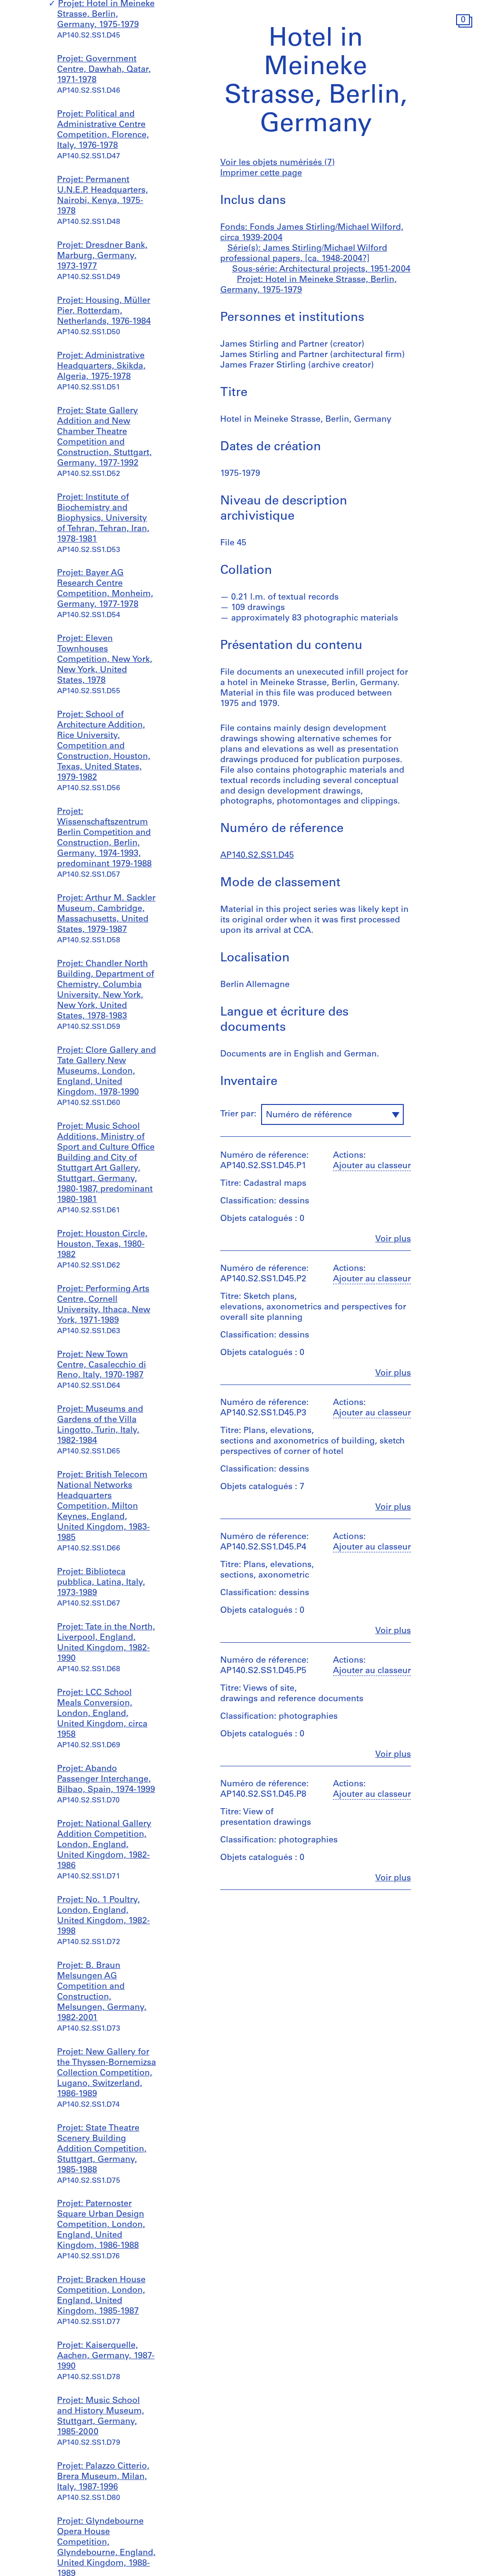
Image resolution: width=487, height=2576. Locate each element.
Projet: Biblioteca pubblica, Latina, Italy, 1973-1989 (101, 1583)
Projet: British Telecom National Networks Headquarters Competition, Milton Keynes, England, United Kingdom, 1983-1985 (103, 1507)
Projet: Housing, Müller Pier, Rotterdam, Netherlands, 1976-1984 (104, 311)
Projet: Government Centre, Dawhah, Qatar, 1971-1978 (104, 70)
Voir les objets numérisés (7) (278, 163)
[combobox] (332, 1114)
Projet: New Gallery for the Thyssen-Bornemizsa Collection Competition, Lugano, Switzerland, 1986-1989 (107, 2073)
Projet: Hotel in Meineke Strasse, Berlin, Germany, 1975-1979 (106, 15)
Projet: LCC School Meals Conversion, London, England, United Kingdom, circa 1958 (102, 1714)
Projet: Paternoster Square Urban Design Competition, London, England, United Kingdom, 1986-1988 (101, 2225)
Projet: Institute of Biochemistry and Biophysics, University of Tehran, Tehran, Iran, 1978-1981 (103, 519)
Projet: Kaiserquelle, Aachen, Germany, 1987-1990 (106, 2356)
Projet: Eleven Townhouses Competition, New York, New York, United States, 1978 (105, 660)
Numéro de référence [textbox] (309, 1115)
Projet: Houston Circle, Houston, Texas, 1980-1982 (102, 1245)
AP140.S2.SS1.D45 (257, 856)
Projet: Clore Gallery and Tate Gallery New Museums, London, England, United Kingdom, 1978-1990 (107, 1072)
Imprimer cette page (261, 174)
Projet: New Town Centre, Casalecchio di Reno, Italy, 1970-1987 (102, 1365)
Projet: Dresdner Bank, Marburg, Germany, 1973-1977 (102, 256)
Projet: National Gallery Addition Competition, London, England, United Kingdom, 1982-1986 (104, 1845)
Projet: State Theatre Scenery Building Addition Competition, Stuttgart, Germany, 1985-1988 (102, 2150)
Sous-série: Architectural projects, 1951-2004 (321, 270)
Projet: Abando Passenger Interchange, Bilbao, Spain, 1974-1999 (106, 1780)
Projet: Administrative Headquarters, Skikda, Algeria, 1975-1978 (101, 367)
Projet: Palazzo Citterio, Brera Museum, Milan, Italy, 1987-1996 (103, 2477)
